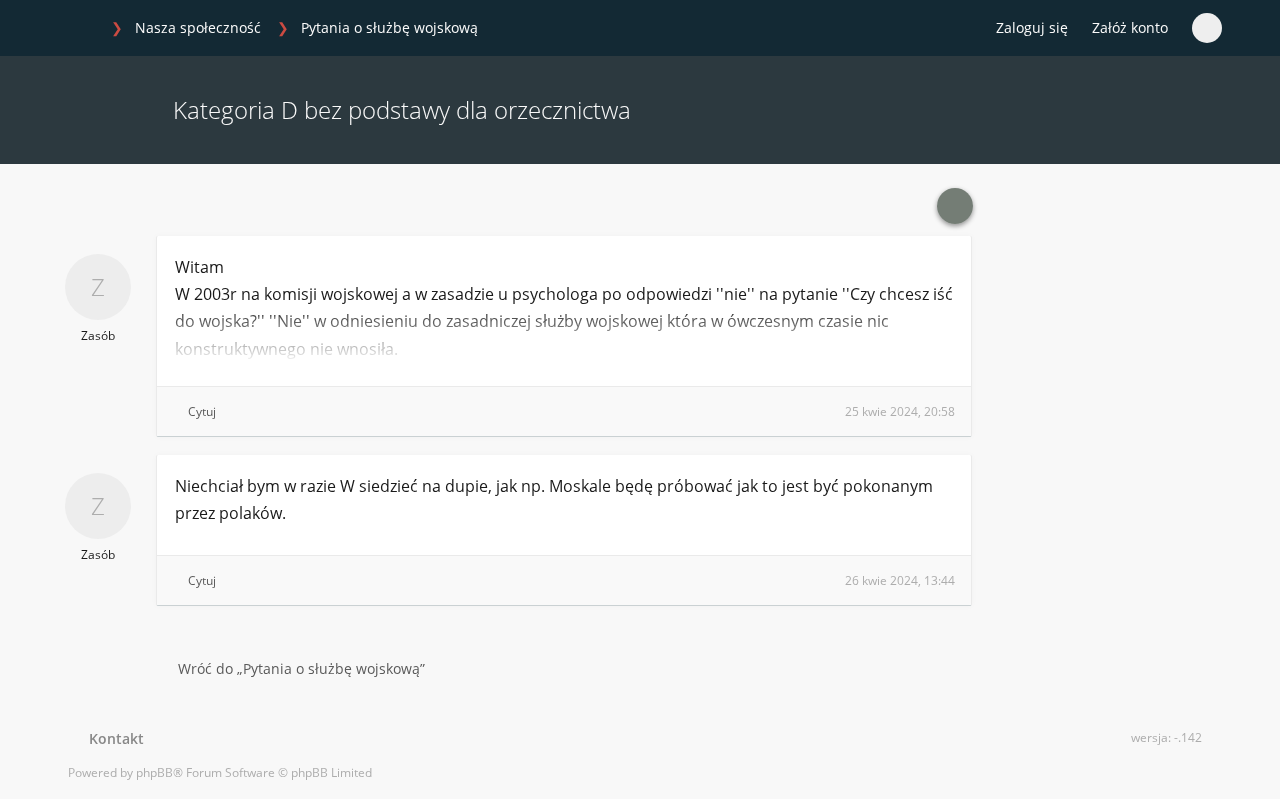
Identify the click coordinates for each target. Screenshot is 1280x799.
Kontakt (112, 738)
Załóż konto (1130, 27)
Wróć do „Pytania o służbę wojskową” (301, 668)
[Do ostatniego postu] (955, 206)
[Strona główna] (79, 29)
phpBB (154, 772)
